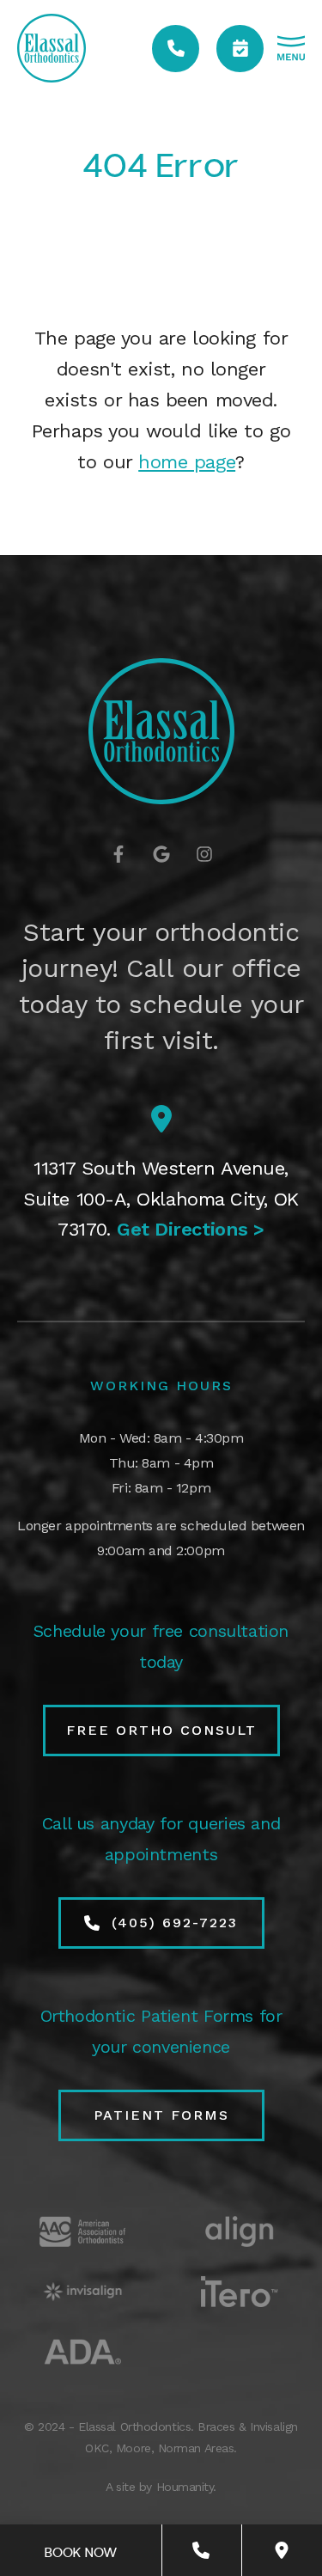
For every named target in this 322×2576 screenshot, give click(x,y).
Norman (179, 2448)
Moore (134, 2448)
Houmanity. (187, 2487)
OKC (97, 2448)
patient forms (161, 2115)
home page (187, 462)
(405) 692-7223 (175, 1923)
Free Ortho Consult (161, 1730)
